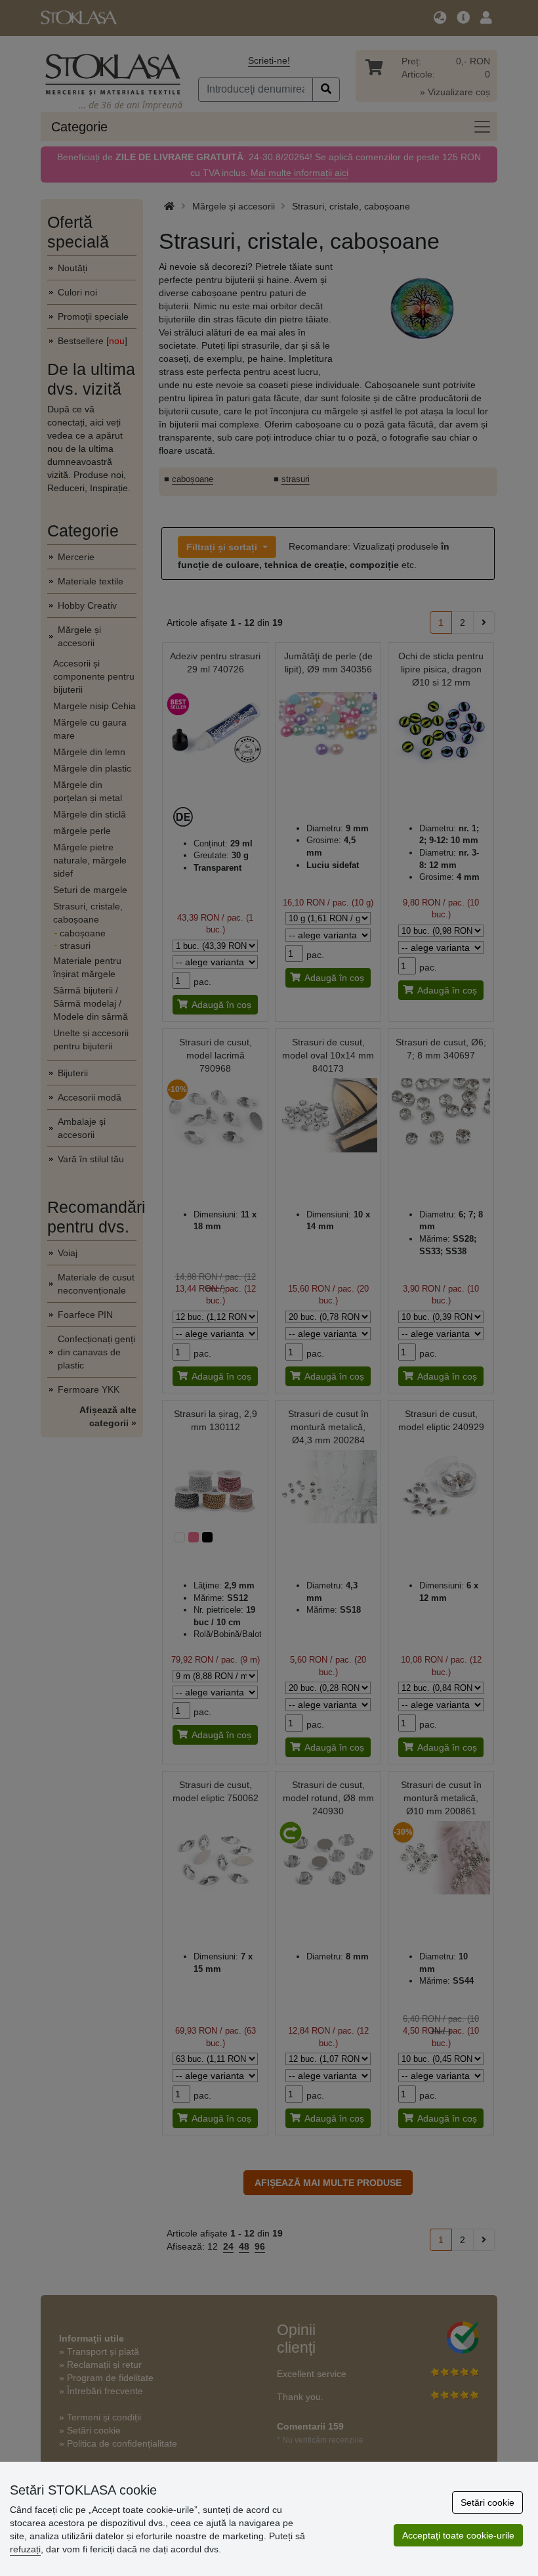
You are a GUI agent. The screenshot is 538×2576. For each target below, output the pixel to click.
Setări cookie (487, 2502)
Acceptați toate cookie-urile (458, 2535)
